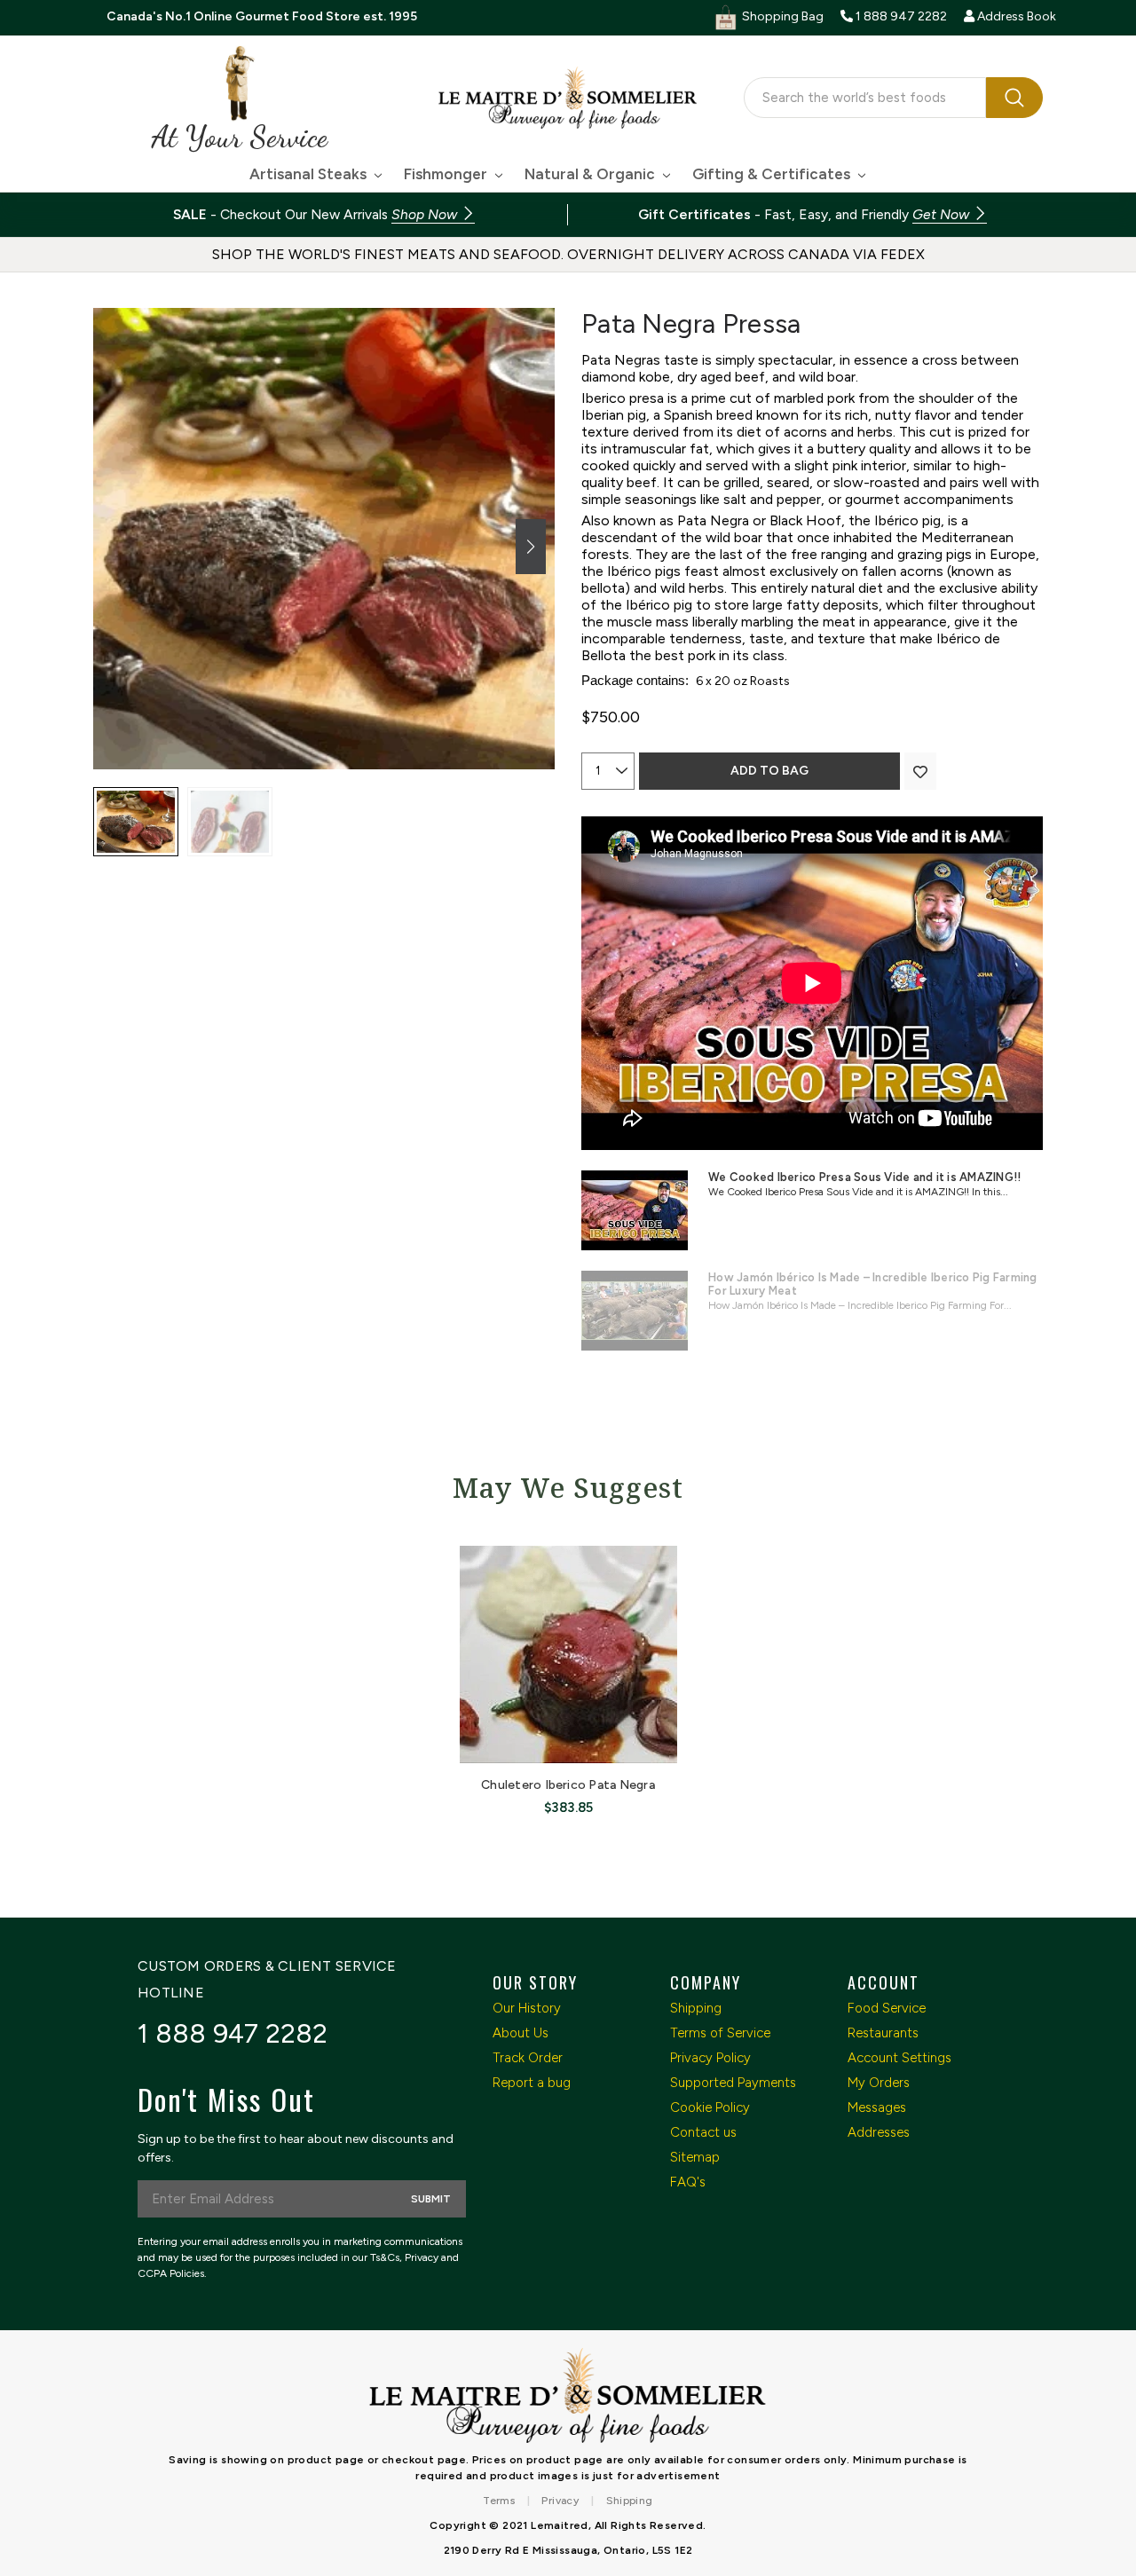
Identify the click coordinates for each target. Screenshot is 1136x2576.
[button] (531, 547)
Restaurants (883, 2033)
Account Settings (899, 2058)
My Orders (879, 2083)
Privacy (560, 2501)
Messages (877, 2107)
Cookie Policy (710, 2107)
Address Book (1015, 16)
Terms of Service (720, 2033)
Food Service (887, 2008)
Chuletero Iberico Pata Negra (568, 1785)
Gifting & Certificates (773, 174)
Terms (499, 2501)
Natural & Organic (592, 174)
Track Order (528, 2058)
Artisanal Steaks (310, 174)
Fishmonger (447, 174)
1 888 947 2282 (233, 2033)
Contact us (703, 2132)
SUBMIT (431, 2199)
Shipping (696, 2008)
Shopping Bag (781, 16)
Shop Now (426, 214)
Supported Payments (733, 2083)
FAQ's (688, 2182)
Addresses (879, 2132)
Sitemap (695, 2157)
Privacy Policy (710, 2058)
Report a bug (532, 2083)
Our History (527, 2008)
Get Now (943, 214)
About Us (521, 2033)
